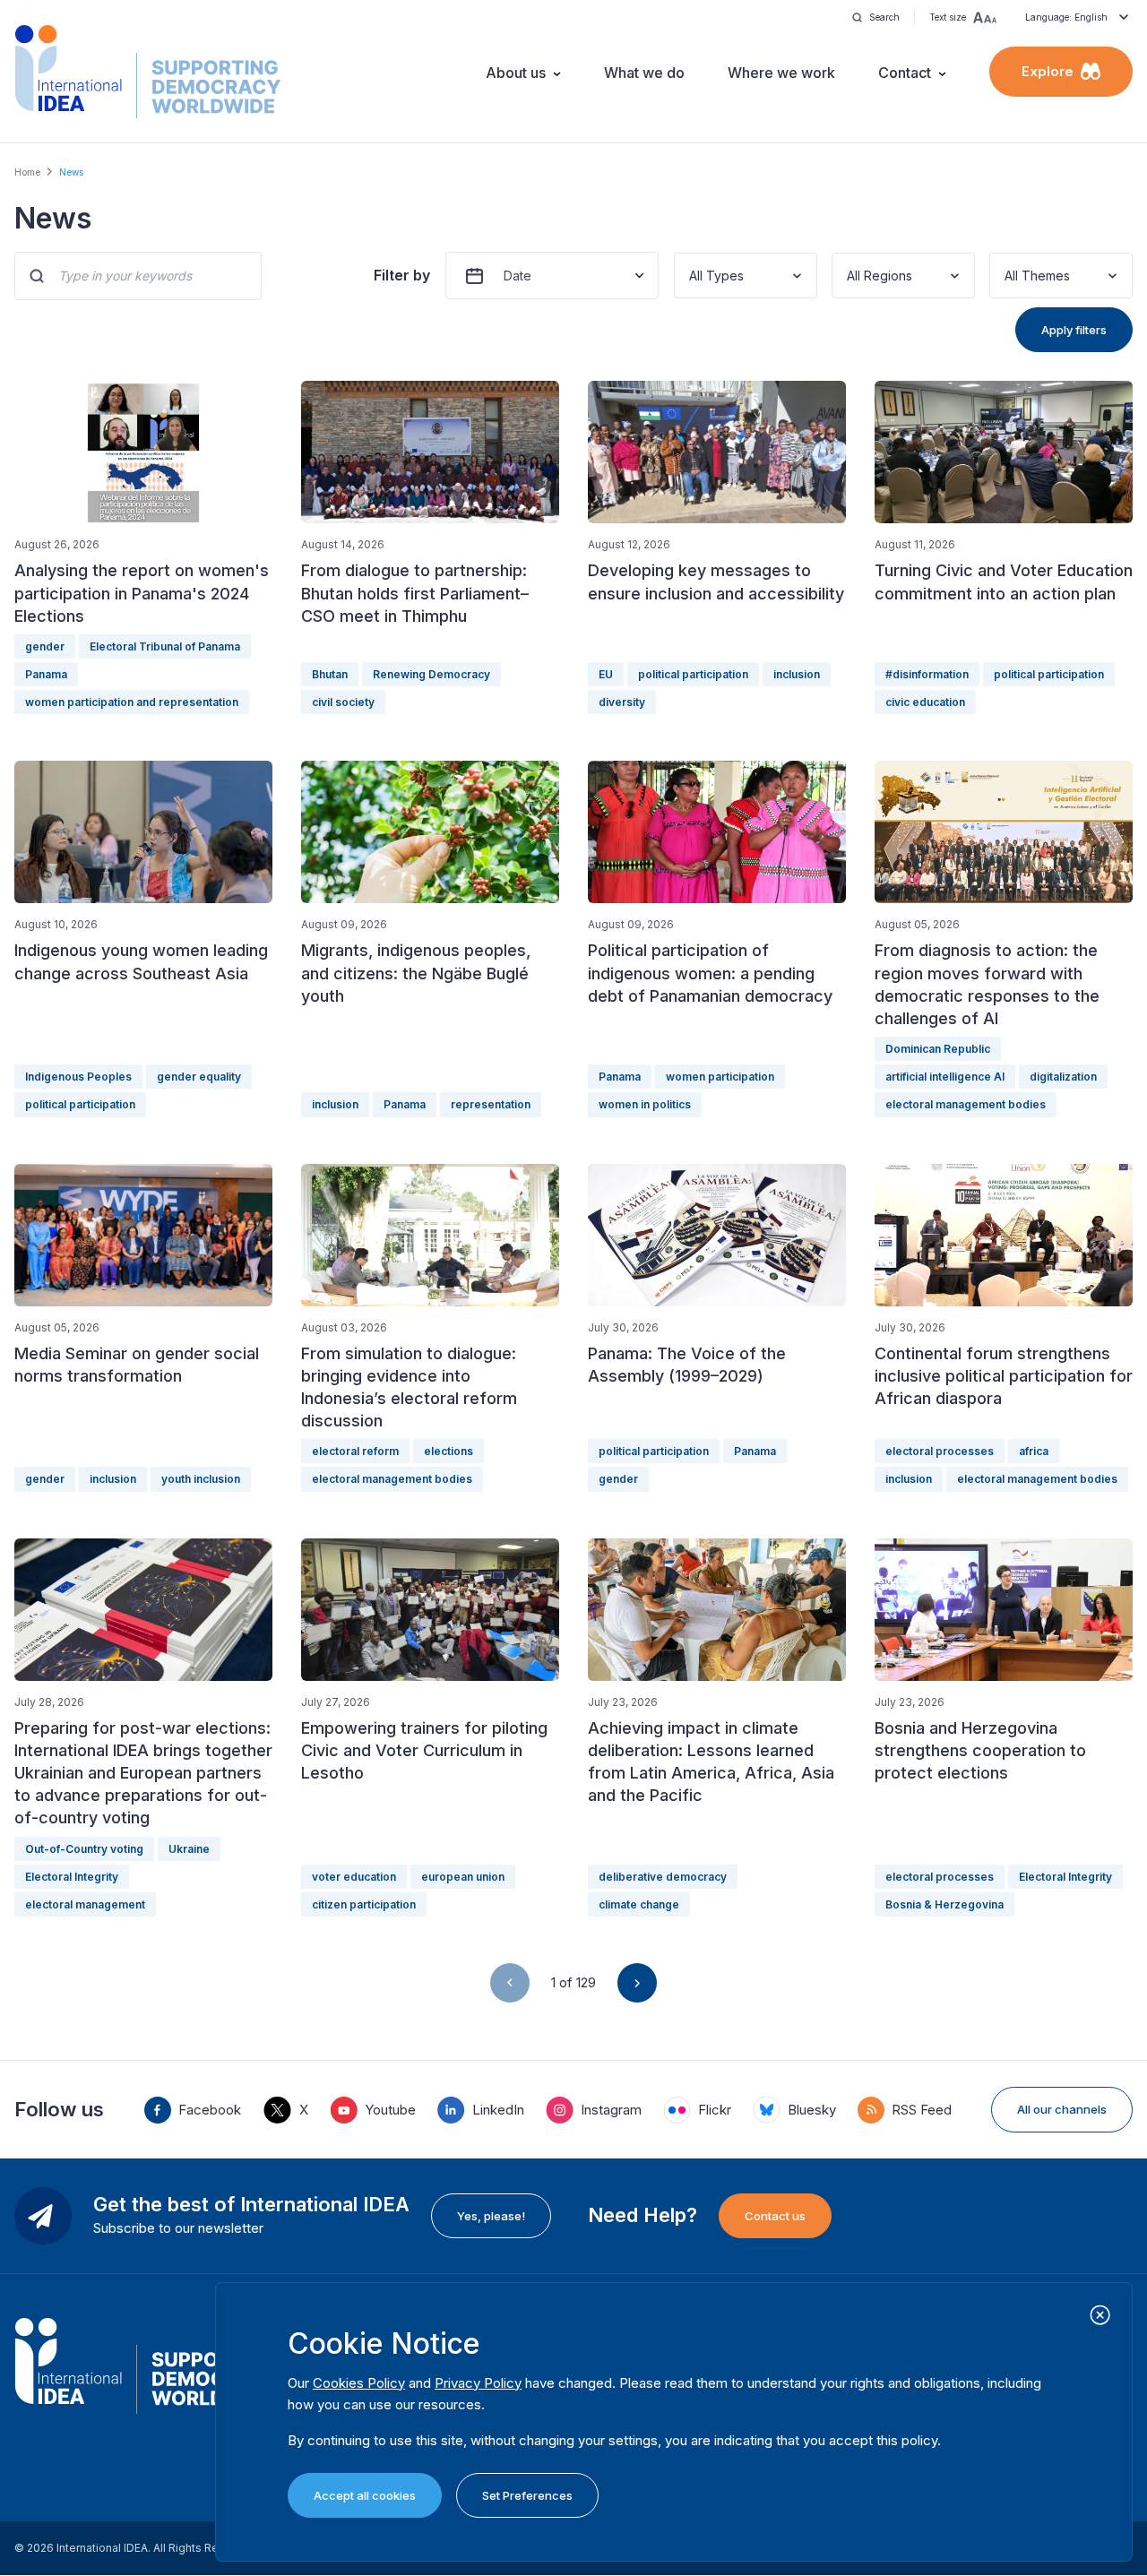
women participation (720, 1077)
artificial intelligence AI (945, 1077)
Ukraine (189, 1849)
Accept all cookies (365, 2495)
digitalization (1063, 1077)
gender (45, 646)
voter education (354, 1877)
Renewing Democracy (431, 674)
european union (463, 1877)
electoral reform (355, 1451)
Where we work (781, 73)
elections (448, 1451)
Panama (46, 674)
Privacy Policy (478, 2383)
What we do (644, 73)
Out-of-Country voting (84, 1849)
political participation (693, 674)
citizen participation (364, 1904)
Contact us (775, 2216)
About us (516, 73)
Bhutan (330, 674)
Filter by (402, 275)
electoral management (85, 1904)
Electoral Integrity (72, 1877)
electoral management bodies (966, 1104)
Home (27, 172)
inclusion (797, 674)
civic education (925, 702)
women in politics (645, 1104)
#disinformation (927, 674)
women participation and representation (132, 702)
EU (606, 674)
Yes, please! (491, 2216)
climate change (639, 1904)
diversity (622, 702)
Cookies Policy (359, 2383)
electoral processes (940, 1451)
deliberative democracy (663, 1877)
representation (491, 1104)
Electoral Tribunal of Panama (165, 646)
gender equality (199, 1077)
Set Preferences (527, 2495)
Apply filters (1074, 330)
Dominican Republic (938, 1049)
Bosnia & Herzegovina (944, 1904)
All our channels (1062, 2109)
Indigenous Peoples (78, 1077)
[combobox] (691, 276)
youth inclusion (201, 1479)
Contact (905, 73)
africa (1034, 1451)
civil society (343, 702)
